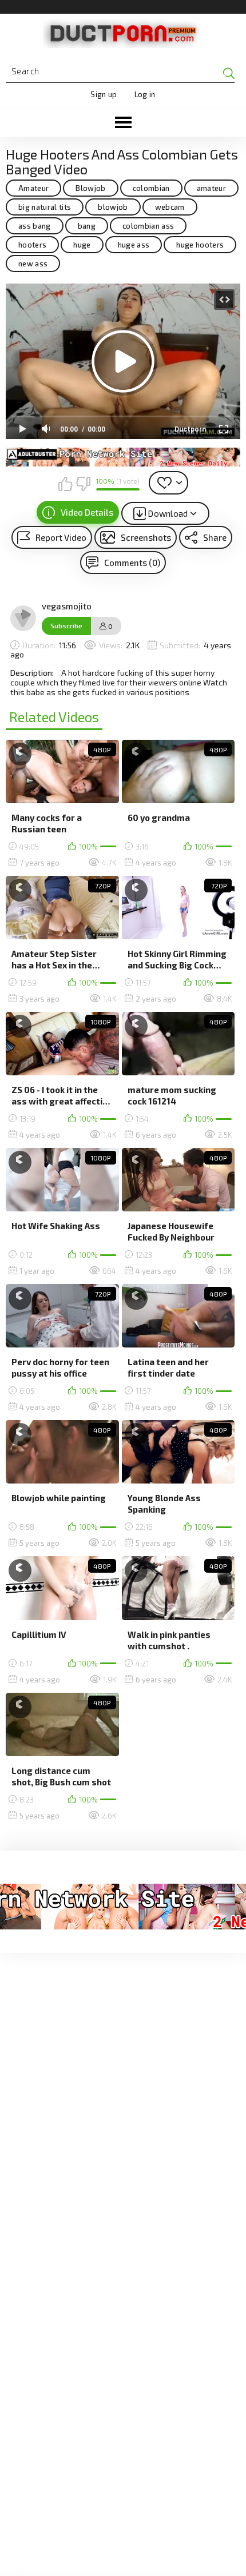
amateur (211, 188)
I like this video (65, 484)
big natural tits (45, 207)
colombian (151, 188)
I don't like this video (83, 484)
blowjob (113, 207)
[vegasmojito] (23, 619)
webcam (170, 207)
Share (215, 537)
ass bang (35, 226)
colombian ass (148, 226)
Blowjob (90, 188)
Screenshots (146, 537)
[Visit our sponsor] (123, 457)
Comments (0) (132, 563)
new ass (33, 264)
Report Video (61, 537)
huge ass (134, 245)
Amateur (33, 188)
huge (82, 245)
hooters (32, 245)
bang (87, 226)
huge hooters (200, 245)
